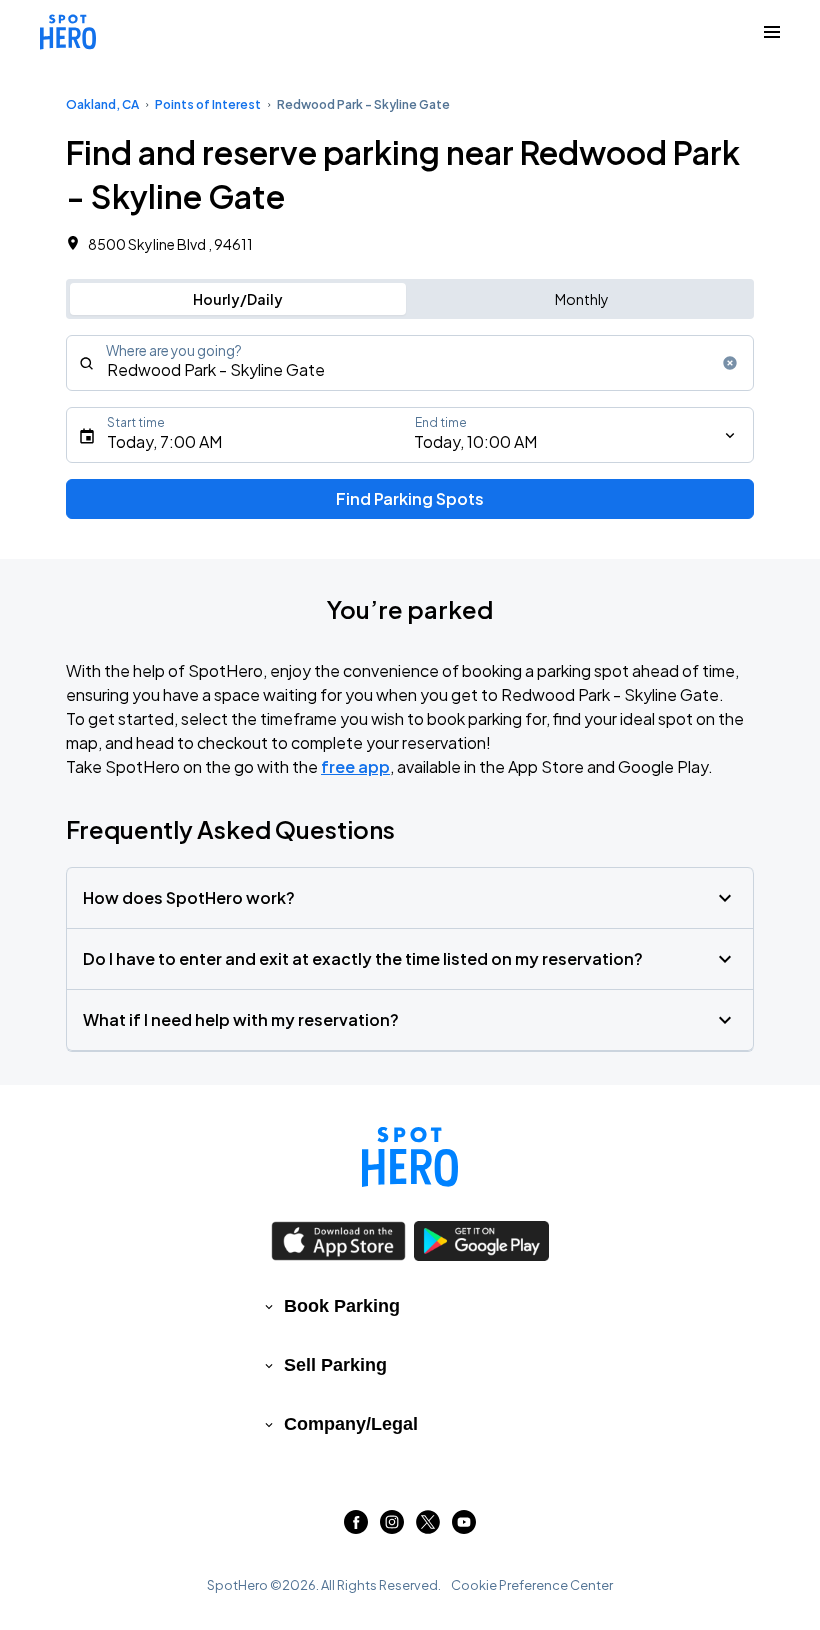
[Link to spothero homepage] (410, 1157)
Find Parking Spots (410, 498)
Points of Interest (208, 104)
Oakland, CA (102, 104)
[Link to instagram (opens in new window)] (392, 1527)
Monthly (582, 299)
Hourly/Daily (238, 299)
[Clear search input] (730, 363)
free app (355, 766)
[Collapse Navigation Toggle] (772, 32)
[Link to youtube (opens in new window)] (464, 1527)
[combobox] (410, 363)
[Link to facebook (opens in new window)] (356, 1527)
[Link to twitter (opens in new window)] (428, 1527)
